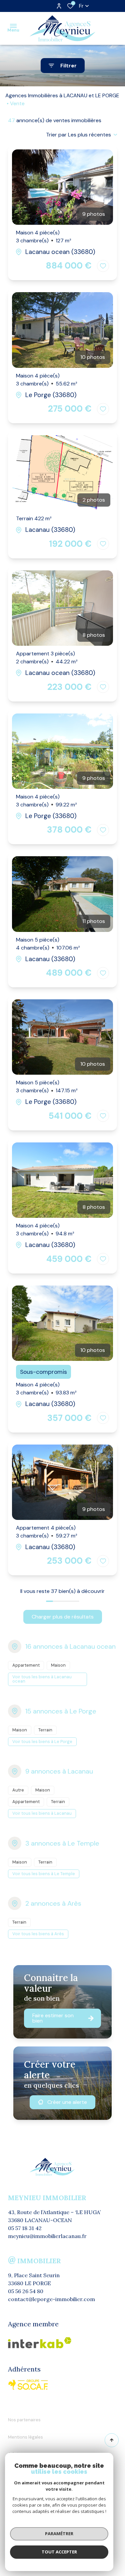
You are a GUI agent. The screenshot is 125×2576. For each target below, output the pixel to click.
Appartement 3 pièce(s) (47, 658)
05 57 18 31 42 (25, 2228)
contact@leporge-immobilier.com (51, 2299)
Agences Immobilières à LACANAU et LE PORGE (62, 95)
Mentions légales (25, 2437)
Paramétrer (59, 2534)
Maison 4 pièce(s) (44, 237)
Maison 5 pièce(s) (48, 944)
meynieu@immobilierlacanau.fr (47, 2236)
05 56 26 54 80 (26, 2291)
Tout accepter (59, 2552)
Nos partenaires (24, 2420)
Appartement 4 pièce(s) (47, 1532)
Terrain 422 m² (34, 518)
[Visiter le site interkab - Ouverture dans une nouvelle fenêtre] (28, 2385)
